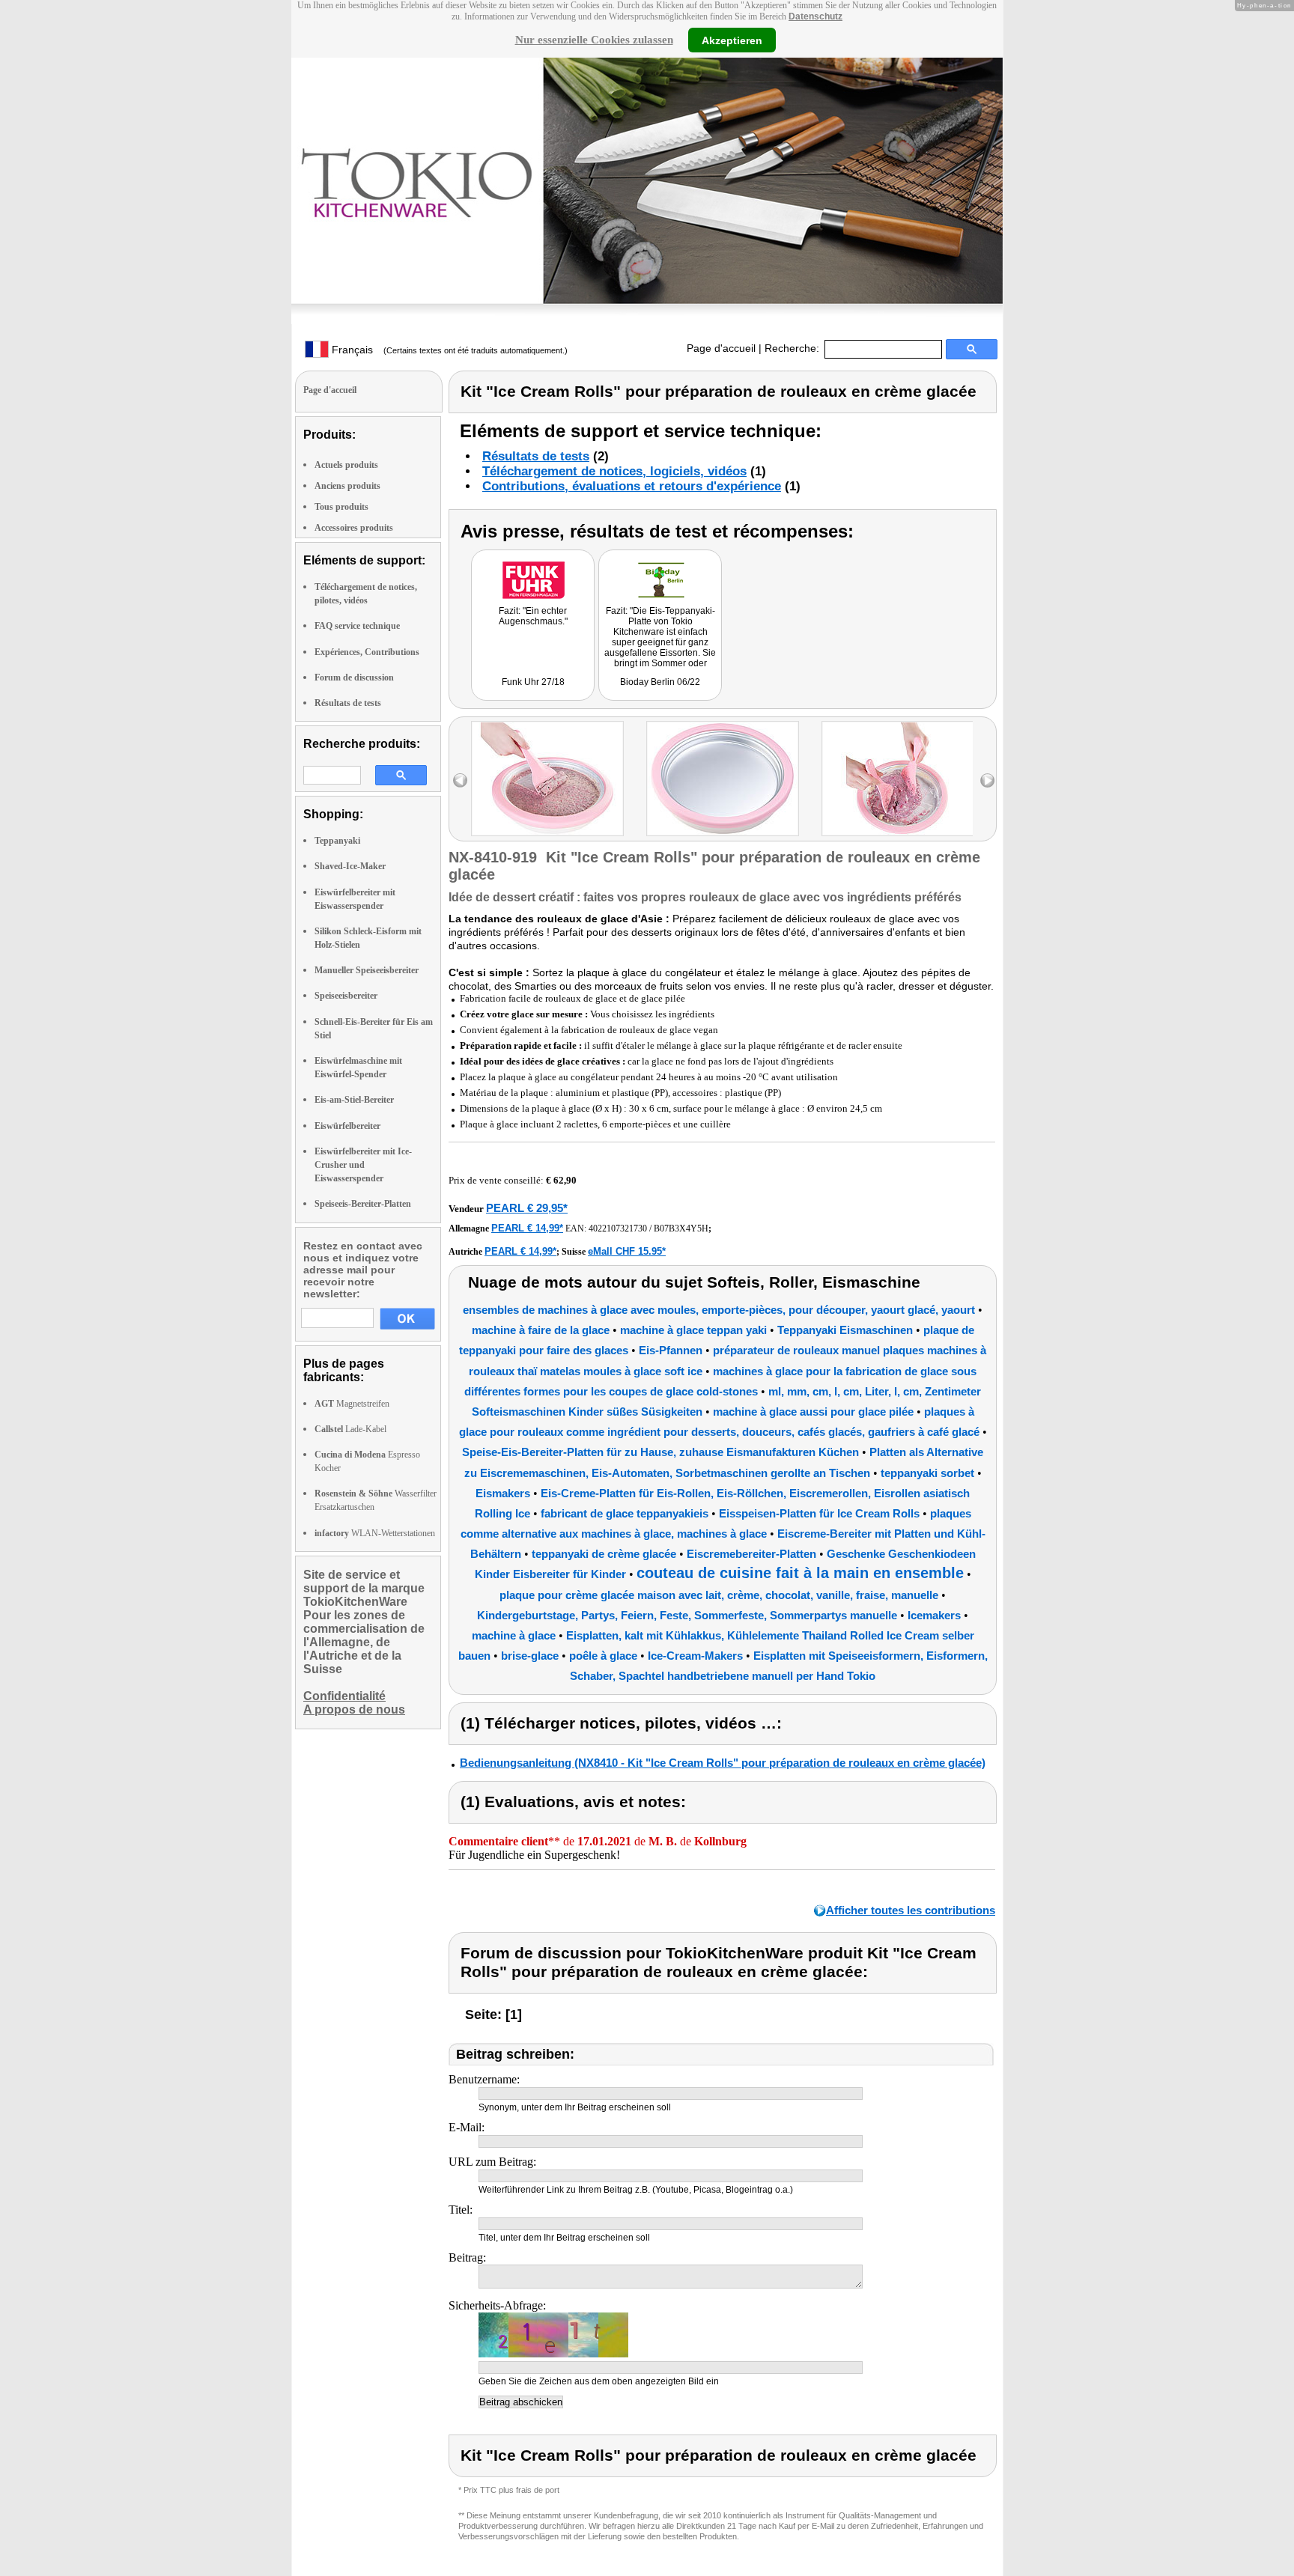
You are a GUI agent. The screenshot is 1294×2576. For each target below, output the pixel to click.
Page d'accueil (721, 348)
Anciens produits (347, 486)
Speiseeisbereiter (346, 996)
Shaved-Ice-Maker (350, 866)
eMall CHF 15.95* (627, 1251)
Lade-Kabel (350, 1429)
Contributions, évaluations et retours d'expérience (632, 486)
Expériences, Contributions (367, 652)
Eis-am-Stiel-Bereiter (354, 1100)
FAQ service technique (357, 626)
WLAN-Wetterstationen (375, 1533)
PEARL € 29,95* (527, 1208)
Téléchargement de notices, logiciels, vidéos (614, 471)
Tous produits (341, 507)
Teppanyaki (337, 841)
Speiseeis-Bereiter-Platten (363, 1204)
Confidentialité (344, 1696)
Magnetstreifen (352, 1404)
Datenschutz (815, 16)
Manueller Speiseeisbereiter (367, 970)
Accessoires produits (354, 528)
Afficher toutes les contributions (911, 1910)
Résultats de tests (348, 703)
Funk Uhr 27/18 (533, 682)
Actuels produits (346, 465)
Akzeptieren (732, 40)
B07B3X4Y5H (681, 1228)
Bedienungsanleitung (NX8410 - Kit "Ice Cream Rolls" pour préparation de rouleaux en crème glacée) (723, 1763)
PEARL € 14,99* (527, 1228)
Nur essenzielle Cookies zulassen (594, 40)
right (987, 780)
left (460, 780)
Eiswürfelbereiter (347, 1126)
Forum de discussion (354, 678)
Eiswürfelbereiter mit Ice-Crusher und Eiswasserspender (363, 1165)
